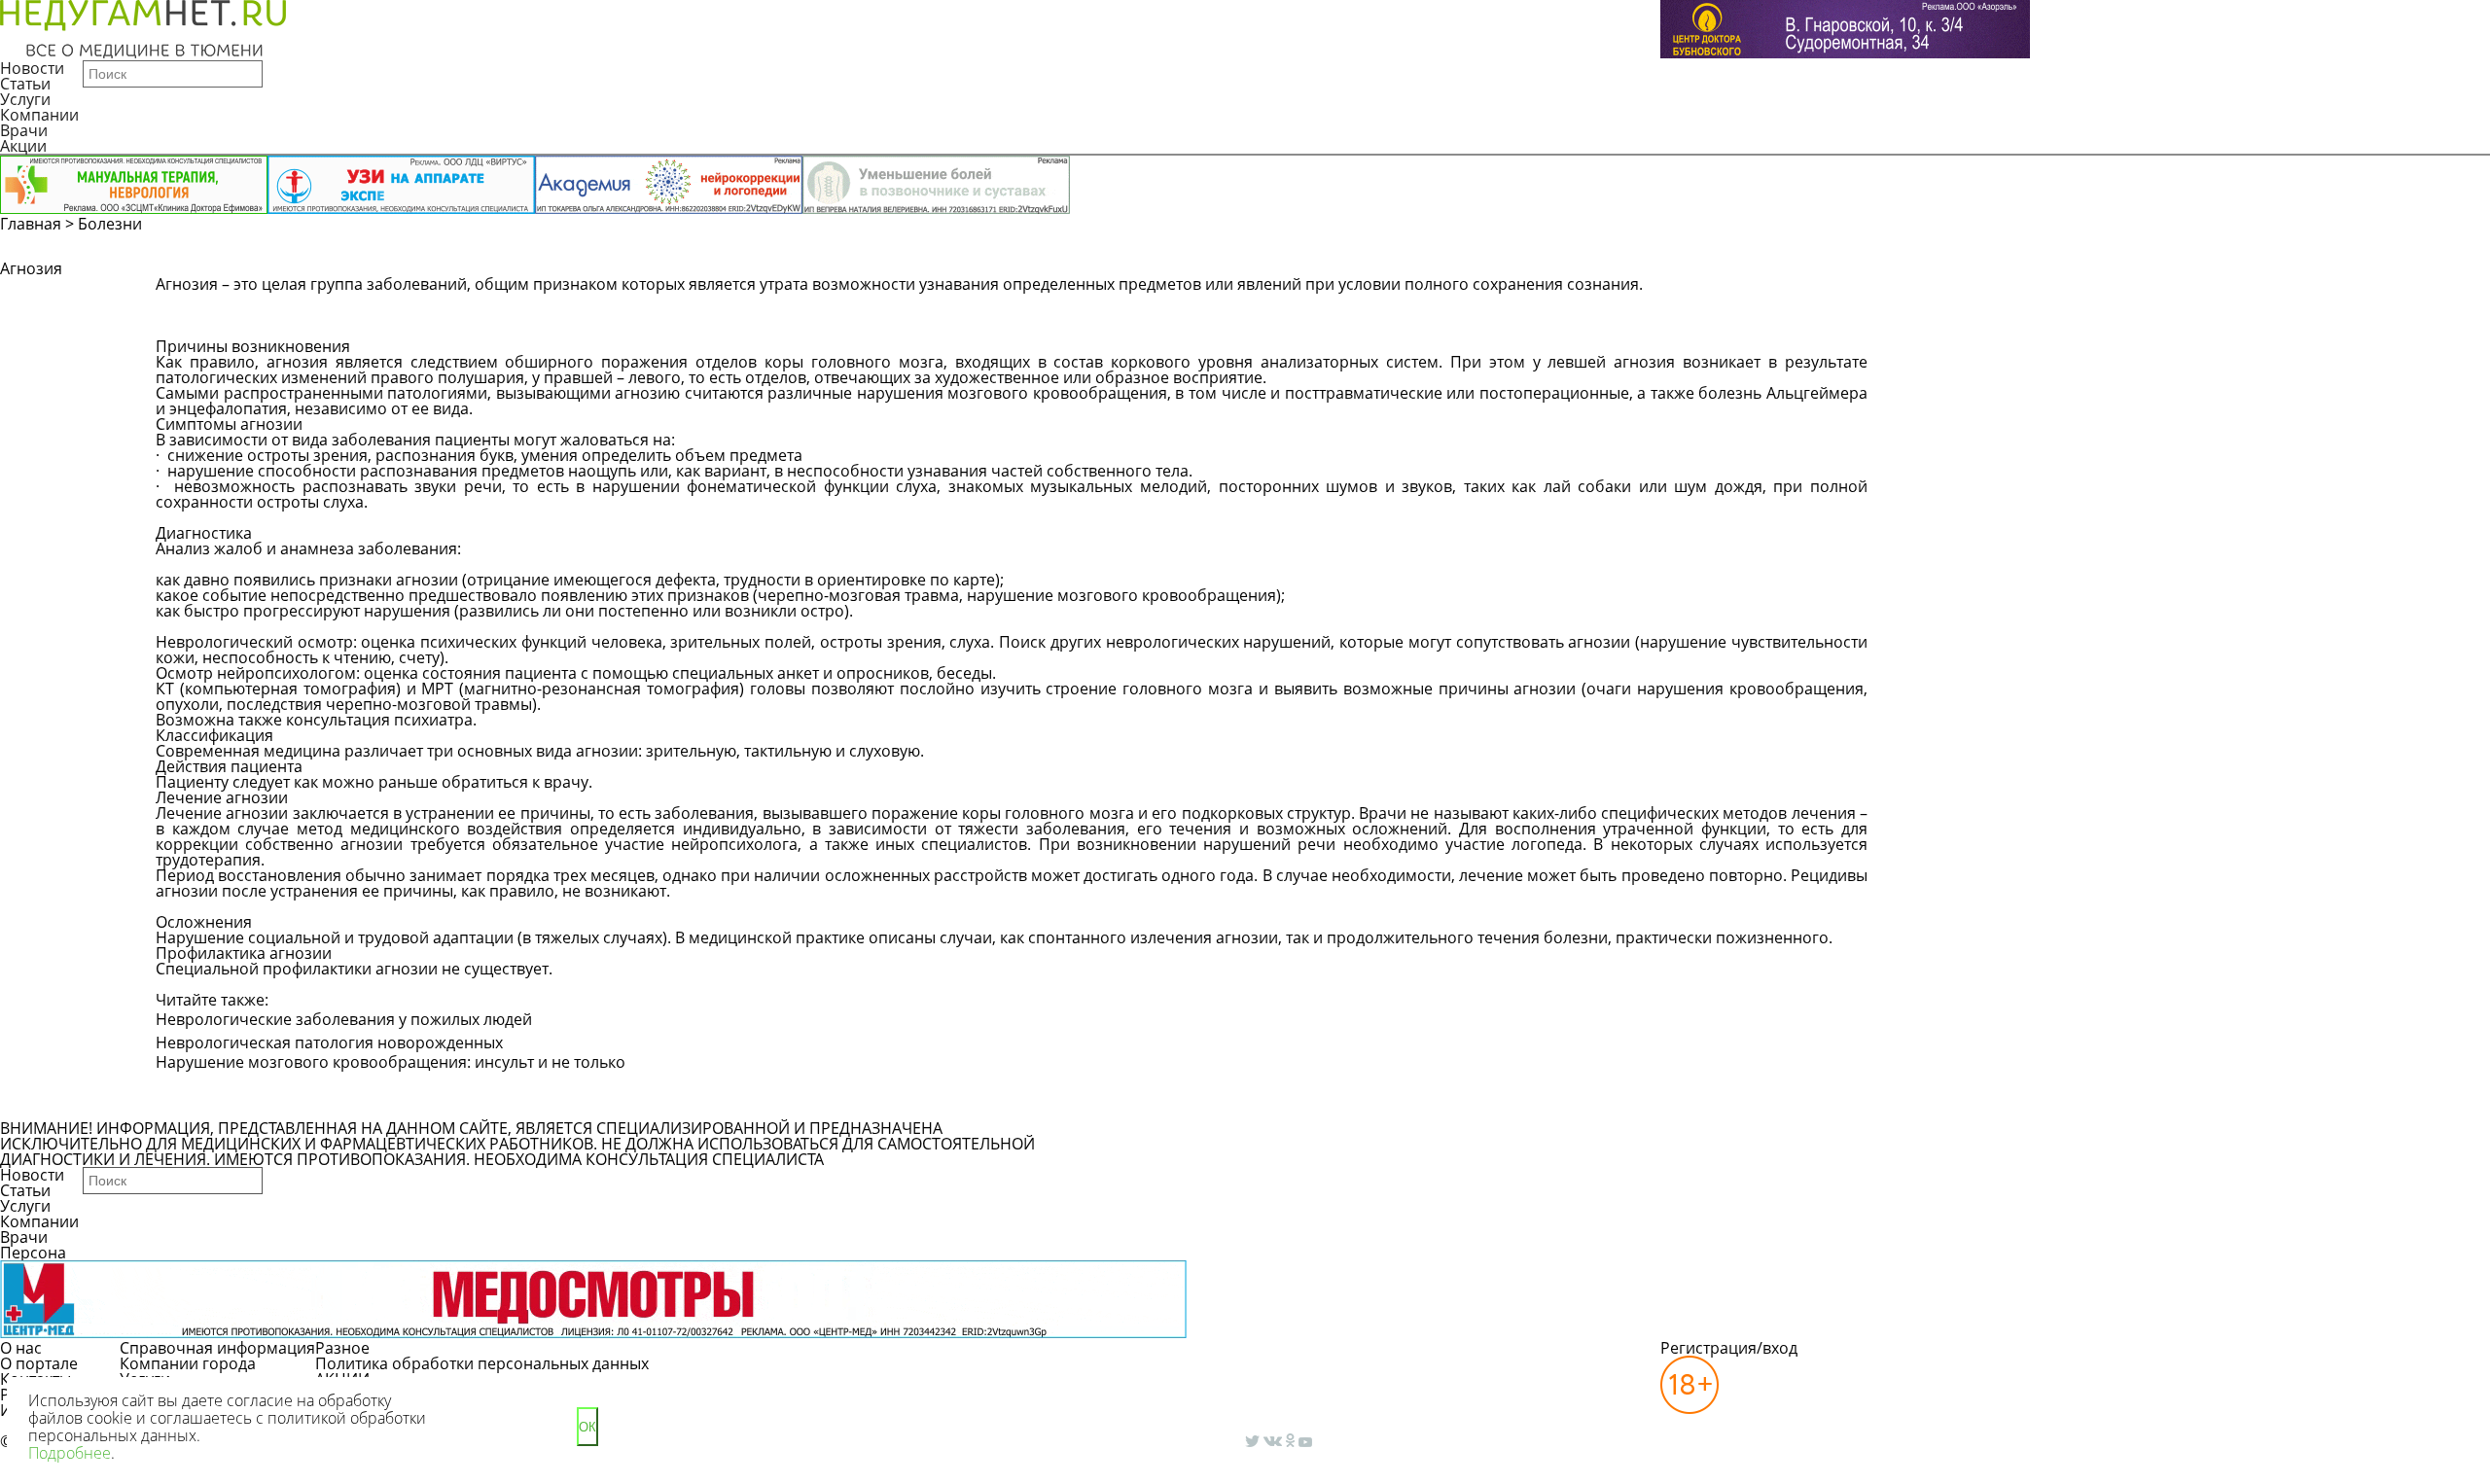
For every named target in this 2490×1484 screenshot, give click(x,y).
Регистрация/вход (1729, 1348)
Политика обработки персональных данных (482, 1363)
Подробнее (70, 1453)
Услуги (25, 99)
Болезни (110, 224)
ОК (587, 1427)
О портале (39, 1363)
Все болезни (222, 1103)
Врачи (24, 130)
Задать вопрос (1942, 294)
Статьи (25, 84)
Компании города (188, 1363)
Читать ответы (2090, 294)
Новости (32, 68)
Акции (23, 146)
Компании (39, 115)
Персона (33, 1253)
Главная (31, 224)
